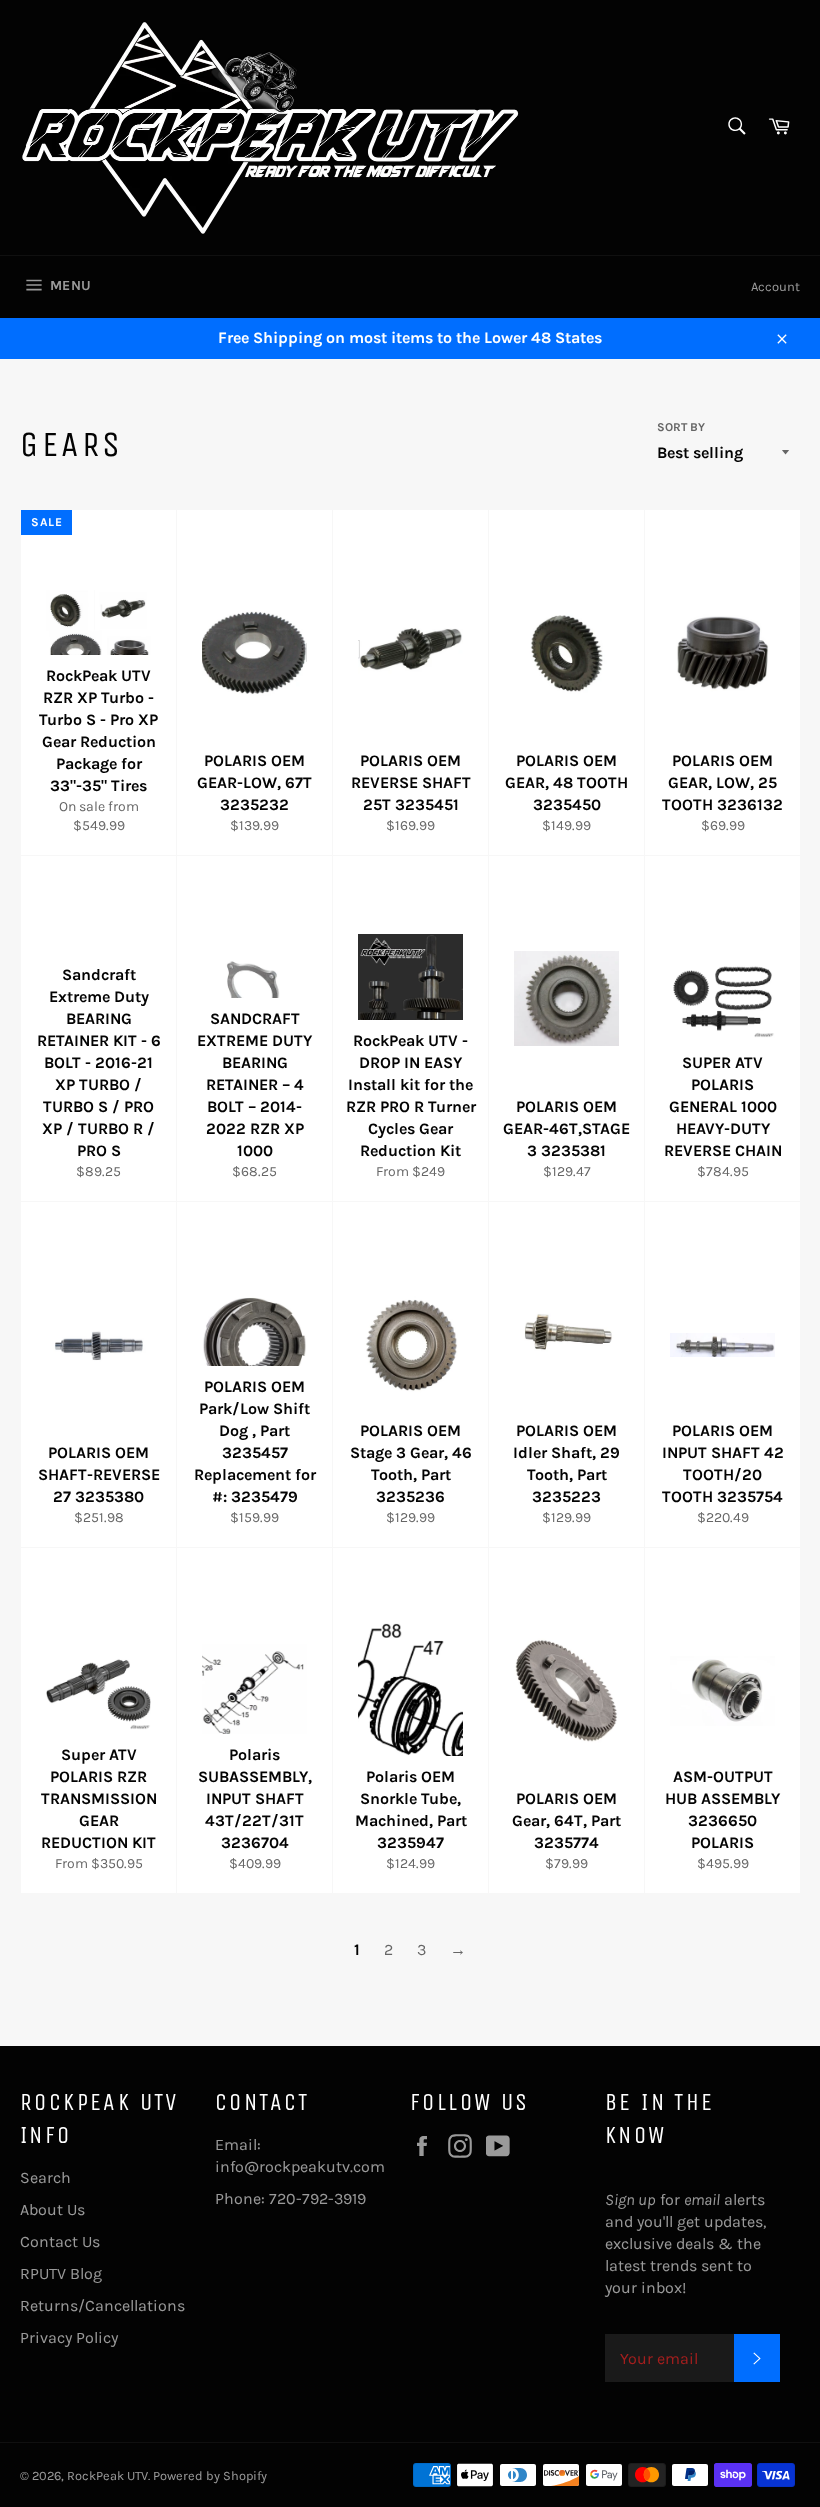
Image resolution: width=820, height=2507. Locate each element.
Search (45, 2177)
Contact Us (60, 2241)
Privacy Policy (69, 2337)
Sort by (681, 427)
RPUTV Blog (61, 2273)
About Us (52, 2209)
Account (775, 286)
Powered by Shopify (210, 2475)
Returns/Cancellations (102, 2305)
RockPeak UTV (107, 2475)
